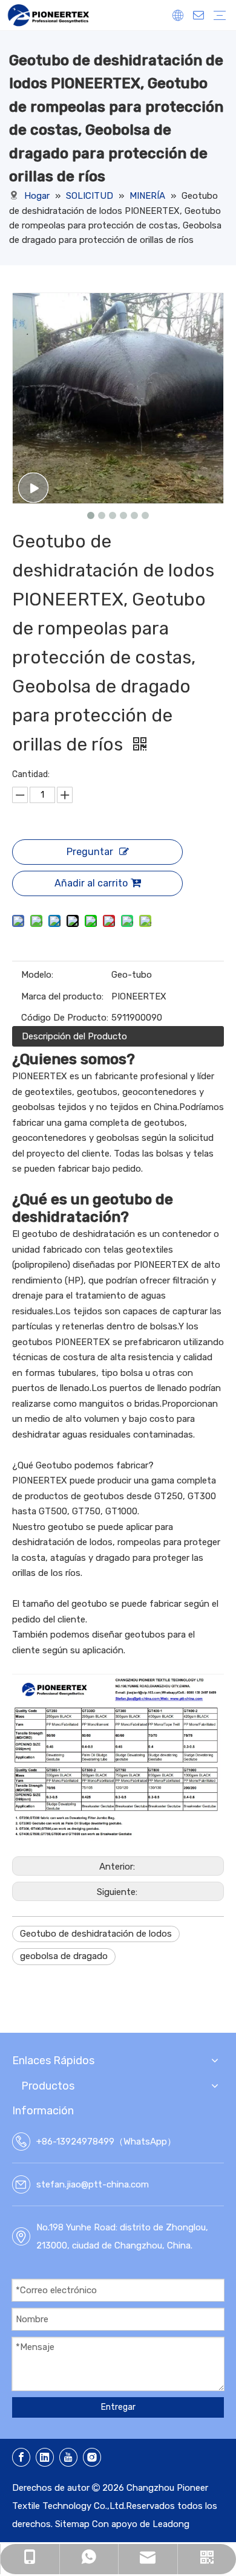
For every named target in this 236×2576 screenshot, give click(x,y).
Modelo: (37, 975)
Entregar (118, 2407)
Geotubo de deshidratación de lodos (96, 1934)
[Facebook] (21, 2457)
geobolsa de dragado (64, 1956)
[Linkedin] (45, 2457)
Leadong (171, 2524)
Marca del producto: (62, 996)
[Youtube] (68, 2457)
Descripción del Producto (74, 1036)
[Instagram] (92, 2457)
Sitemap (72, 2524)
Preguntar (90, 852)
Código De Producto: (65, 1018)
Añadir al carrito (91, 883)
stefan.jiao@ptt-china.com (93, 2184)
